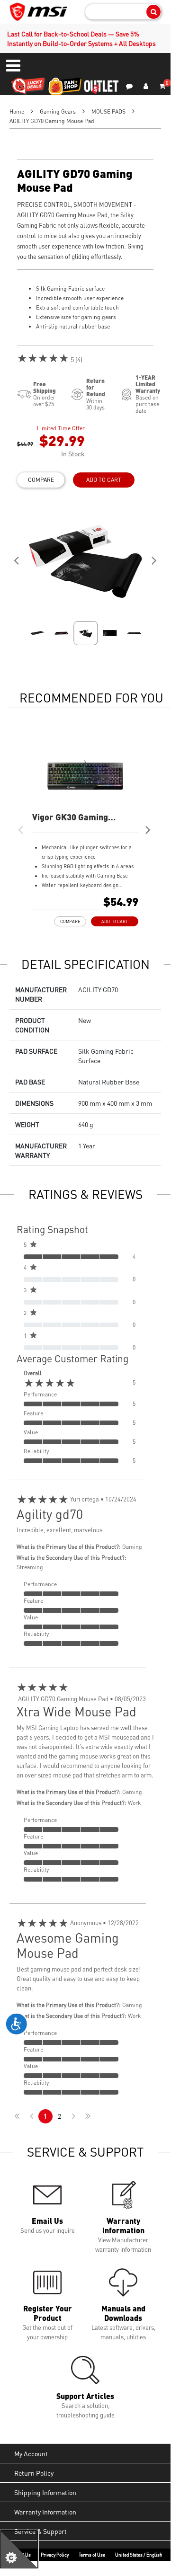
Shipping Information (45, 2492)
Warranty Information (45, 2512)
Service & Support (40, 2531)
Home (17, 111)
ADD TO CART (104, 480)
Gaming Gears (58, 111)
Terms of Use (92, 2555)
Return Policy (34, 2473)
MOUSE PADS (108, 111)
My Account (31, 2453)
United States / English (139, 2555)
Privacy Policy (55, 2555)
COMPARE (41, 480)
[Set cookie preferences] (19, 2549)
